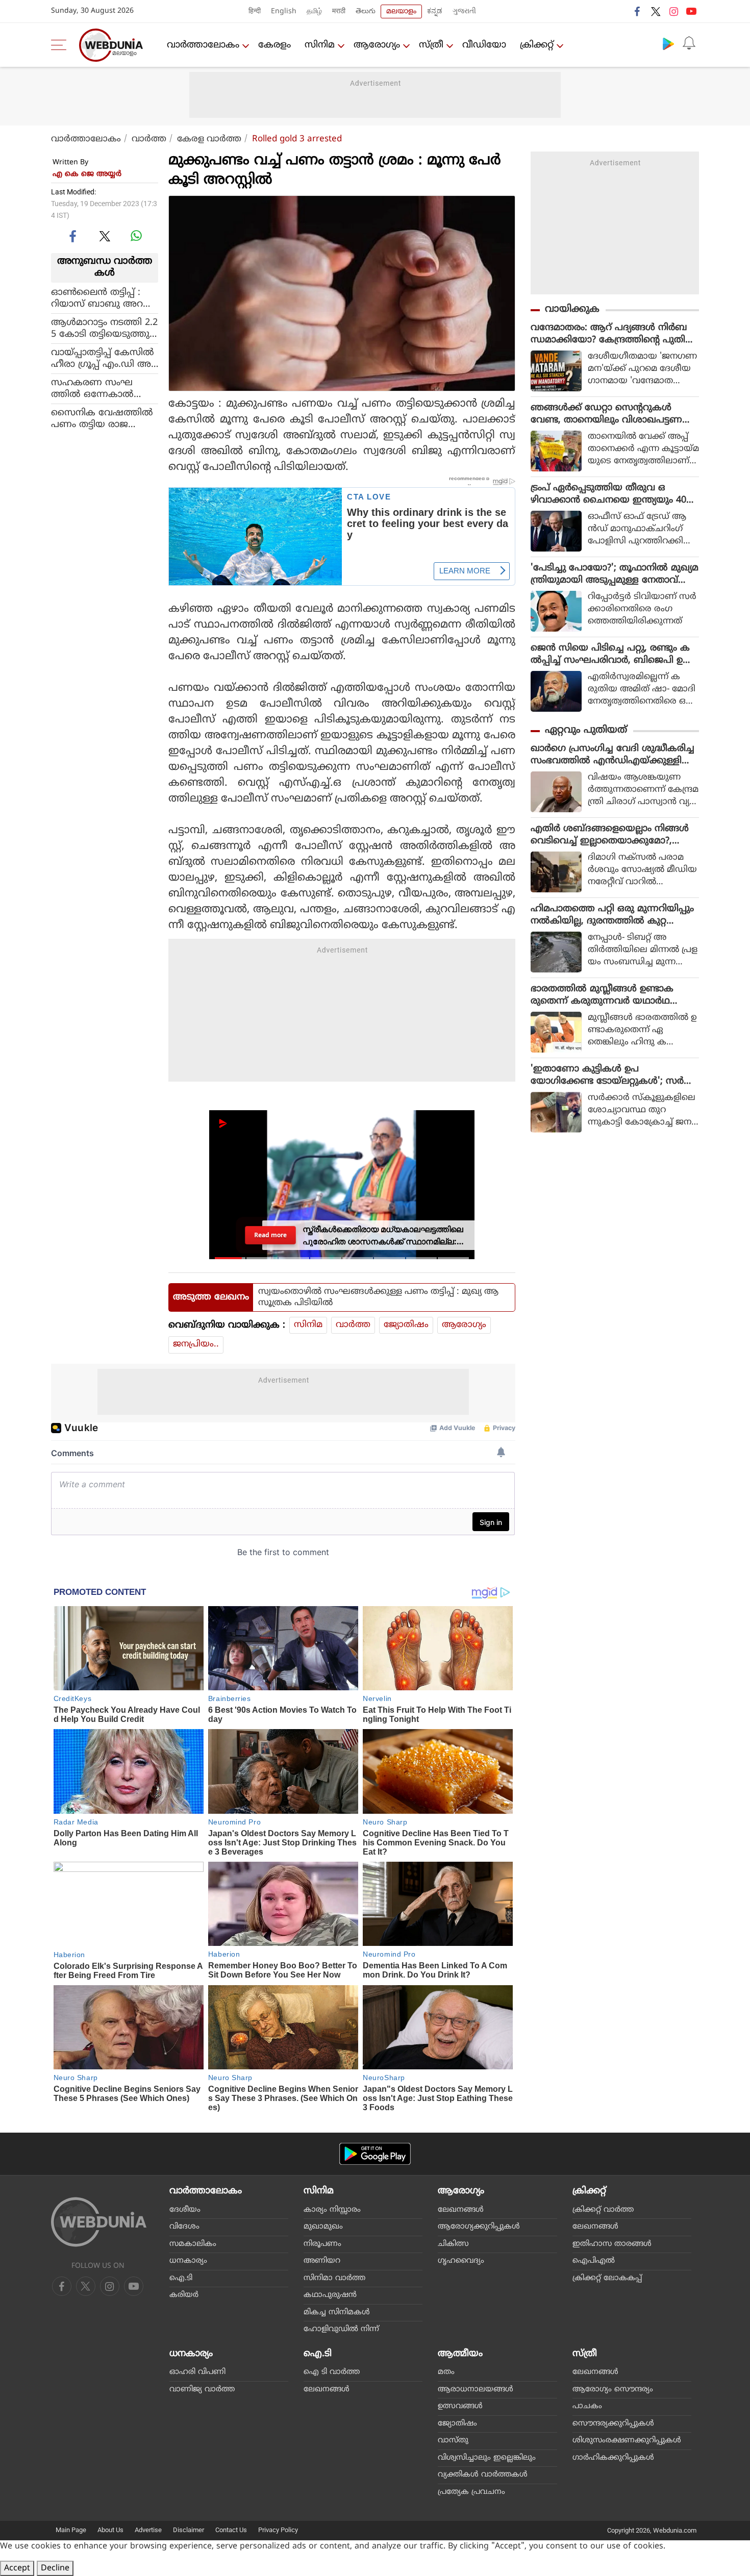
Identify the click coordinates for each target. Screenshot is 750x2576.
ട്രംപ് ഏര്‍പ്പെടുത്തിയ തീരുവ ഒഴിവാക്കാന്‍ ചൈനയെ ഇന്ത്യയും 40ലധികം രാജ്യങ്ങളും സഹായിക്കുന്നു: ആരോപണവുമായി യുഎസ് (612, 494)
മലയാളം (401, 11)
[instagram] (673, 11)
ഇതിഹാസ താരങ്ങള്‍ (612, 2244)
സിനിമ (320, 45)
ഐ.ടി (181, 2278)
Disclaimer (189, 2530)
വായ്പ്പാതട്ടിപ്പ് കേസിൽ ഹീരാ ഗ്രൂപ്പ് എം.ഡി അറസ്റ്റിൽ (104, 358)
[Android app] (375, 2154)
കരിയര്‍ (184, 2295)
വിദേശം (184, 2227)
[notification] (689, 43)
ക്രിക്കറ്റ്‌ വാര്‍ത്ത (603, 2210)
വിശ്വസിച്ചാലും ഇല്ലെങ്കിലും (487, 2458)
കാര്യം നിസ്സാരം (332, 2210)
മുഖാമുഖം (323, 2227)
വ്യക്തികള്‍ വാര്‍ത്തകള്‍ (483, 2475)
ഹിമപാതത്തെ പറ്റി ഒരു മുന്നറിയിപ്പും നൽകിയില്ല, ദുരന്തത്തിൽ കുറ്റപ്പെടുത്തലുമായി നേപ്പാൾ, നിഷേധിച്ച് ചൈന (612, 915)
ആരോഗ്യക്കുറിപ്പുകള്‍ (479, 2227)
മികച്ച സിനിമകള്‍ (337, 2312)
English (284, 11)
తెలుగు (366, 11)
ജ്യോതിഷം (406, 1325)
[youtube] (691, 11)
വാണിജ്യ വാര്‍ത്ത (202, 2390)
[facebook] (638, 11)
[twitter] (656, 11)
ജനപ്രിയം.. (196, 1344)
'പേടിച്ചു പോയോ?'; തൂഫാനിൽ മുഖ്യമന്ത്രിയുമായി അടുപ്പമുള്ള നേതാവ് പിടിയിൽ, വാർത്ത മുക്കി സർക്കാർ (615, 574)
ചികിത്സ (453, 2244)
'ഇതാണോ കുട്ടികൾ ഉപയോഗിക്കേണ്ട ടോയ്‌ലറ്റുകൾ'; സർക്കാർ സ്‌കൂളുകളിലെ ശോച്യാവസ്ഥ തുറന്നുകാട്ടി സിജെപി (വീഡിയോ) (610, 1076)
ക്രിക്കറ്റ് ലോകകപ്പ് (607, 2278)
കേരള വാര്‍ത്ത (209, 139)
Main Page (71, 2530)
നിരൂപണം (322, 2244)
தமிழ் (314, 11)
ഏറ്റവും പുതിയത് (586, 730)
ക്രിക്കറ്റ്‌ (537, 45)
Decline (55, 2568)
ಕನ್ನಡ (435, 11)
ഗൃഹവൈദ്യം (461, 2261)
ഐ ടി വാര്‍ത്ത (332, 2372)
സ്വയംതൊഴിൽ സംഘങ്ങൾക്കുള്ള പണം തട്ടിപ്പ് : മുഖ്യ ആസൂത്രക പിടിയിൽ (378, 1297)
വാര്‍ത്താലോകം (203, 45)
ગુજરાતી (464, 11)
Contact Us (231, 2530)
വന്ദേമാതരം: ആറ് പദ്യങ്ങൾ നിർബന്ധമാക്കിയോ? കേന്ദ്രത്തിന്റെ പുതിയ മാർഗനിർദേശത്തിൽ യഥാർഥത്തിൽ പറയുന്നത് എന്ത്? (613, 334)
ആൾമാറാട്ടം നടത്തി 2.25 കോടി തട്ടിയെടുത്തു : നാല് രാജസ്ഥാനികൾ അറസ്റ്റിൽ (104, 328)
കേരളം (274, 45)
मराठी (339, 11)
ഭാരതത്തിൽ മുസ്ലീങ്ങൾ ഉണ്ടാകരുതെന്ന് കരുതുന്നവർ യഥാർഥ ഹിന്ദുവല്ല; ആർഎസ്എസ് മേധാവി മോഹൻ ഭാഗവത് (607, 995)
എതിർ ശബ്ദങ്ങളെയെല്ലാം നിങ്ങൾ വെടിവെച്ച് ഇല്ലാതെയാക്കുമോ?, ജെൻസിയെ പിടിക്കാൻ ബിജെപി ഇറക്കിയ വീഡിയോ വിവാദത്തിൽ (613, 835)
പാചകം (587, 2406)
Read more (270, 1235)
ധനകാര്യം (188, 2261)
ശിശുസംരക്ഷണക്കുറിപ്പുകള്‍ (627, 2441)
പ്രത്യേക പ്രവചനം (471, 2492)
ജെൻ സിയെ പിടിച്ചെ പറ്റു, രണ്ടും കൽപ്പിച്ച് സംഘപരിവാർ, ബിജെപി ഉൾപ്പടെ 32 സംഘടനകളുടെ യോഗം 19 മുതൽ (611, 655)
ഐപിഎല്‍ (594, 2261)
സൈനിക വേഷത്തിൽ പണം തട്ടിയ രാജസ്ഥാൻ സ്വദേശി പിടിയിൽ (102, 418)
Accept (17, 2568)
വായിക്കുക (572, 309)
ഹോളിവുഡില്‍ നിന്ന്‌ (341, 2329)
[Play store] (668, 43)
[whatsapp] (136, 236)
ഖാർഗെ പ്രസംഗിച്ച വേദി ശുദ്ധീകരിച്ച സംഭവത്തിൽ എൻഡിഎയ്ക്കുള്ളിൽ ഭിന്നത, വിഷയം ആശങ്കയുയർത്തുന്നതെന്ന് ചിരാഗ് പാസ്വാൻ (615, 755)
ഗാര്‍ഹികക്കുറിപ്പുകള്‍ (613, 2458)
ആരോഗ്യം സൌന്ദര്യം (613, 2390)
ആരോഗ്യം (377, 45)
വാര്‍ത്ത (149, 139)
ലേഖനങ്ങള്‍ (461, 2210)
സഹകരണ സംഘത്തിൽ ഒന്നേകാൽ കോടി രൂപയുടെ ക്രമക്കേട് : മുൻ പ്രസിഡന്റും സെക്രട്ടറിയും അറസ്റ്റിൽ (105, 388)
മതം (446, 2372)
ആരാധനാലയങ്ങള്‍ (476, 2390)
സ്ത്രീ (431, 45)
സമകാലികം (193, 2244)
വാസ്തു (453, 2441)
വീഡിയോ (484, 45)
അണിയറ (322, 2261)
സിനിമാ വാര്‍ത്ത (334, 2278)
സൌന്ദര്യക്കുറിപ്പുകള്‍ (613, 2424)
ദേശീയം (185, 2210)
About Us (110, 2530)
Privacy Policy (278, 2530)
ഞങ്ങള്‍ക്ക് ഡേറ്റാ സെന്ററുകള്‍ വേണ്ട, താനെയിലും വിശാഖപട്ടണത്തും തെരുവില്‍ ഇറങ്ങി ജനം (606, 414)
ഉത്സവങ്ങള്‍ (460, 2406)
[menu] (61, 45)
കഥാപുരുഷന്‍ (330, 2295)
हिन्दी (255, 11)
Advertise (148, 2530)
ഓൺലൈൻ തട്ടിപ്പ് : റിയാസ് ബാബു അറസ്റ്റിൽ (97, 298)
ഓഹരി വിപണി (197, 2372)
